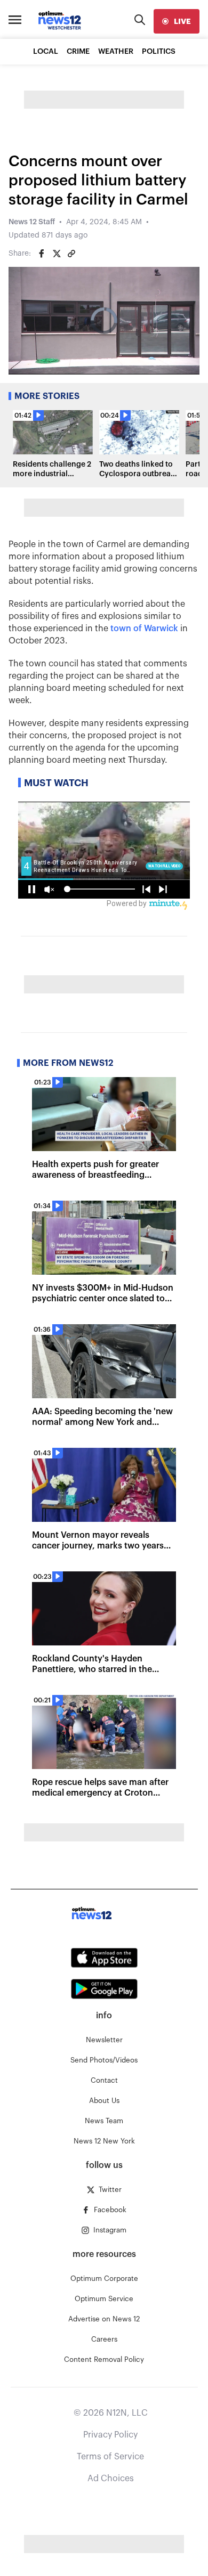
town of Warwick (144, 629)
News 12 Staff (32, 222)
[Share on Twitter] (57, 254)
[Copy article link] (71, 254)
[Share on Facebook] (42, 254)
